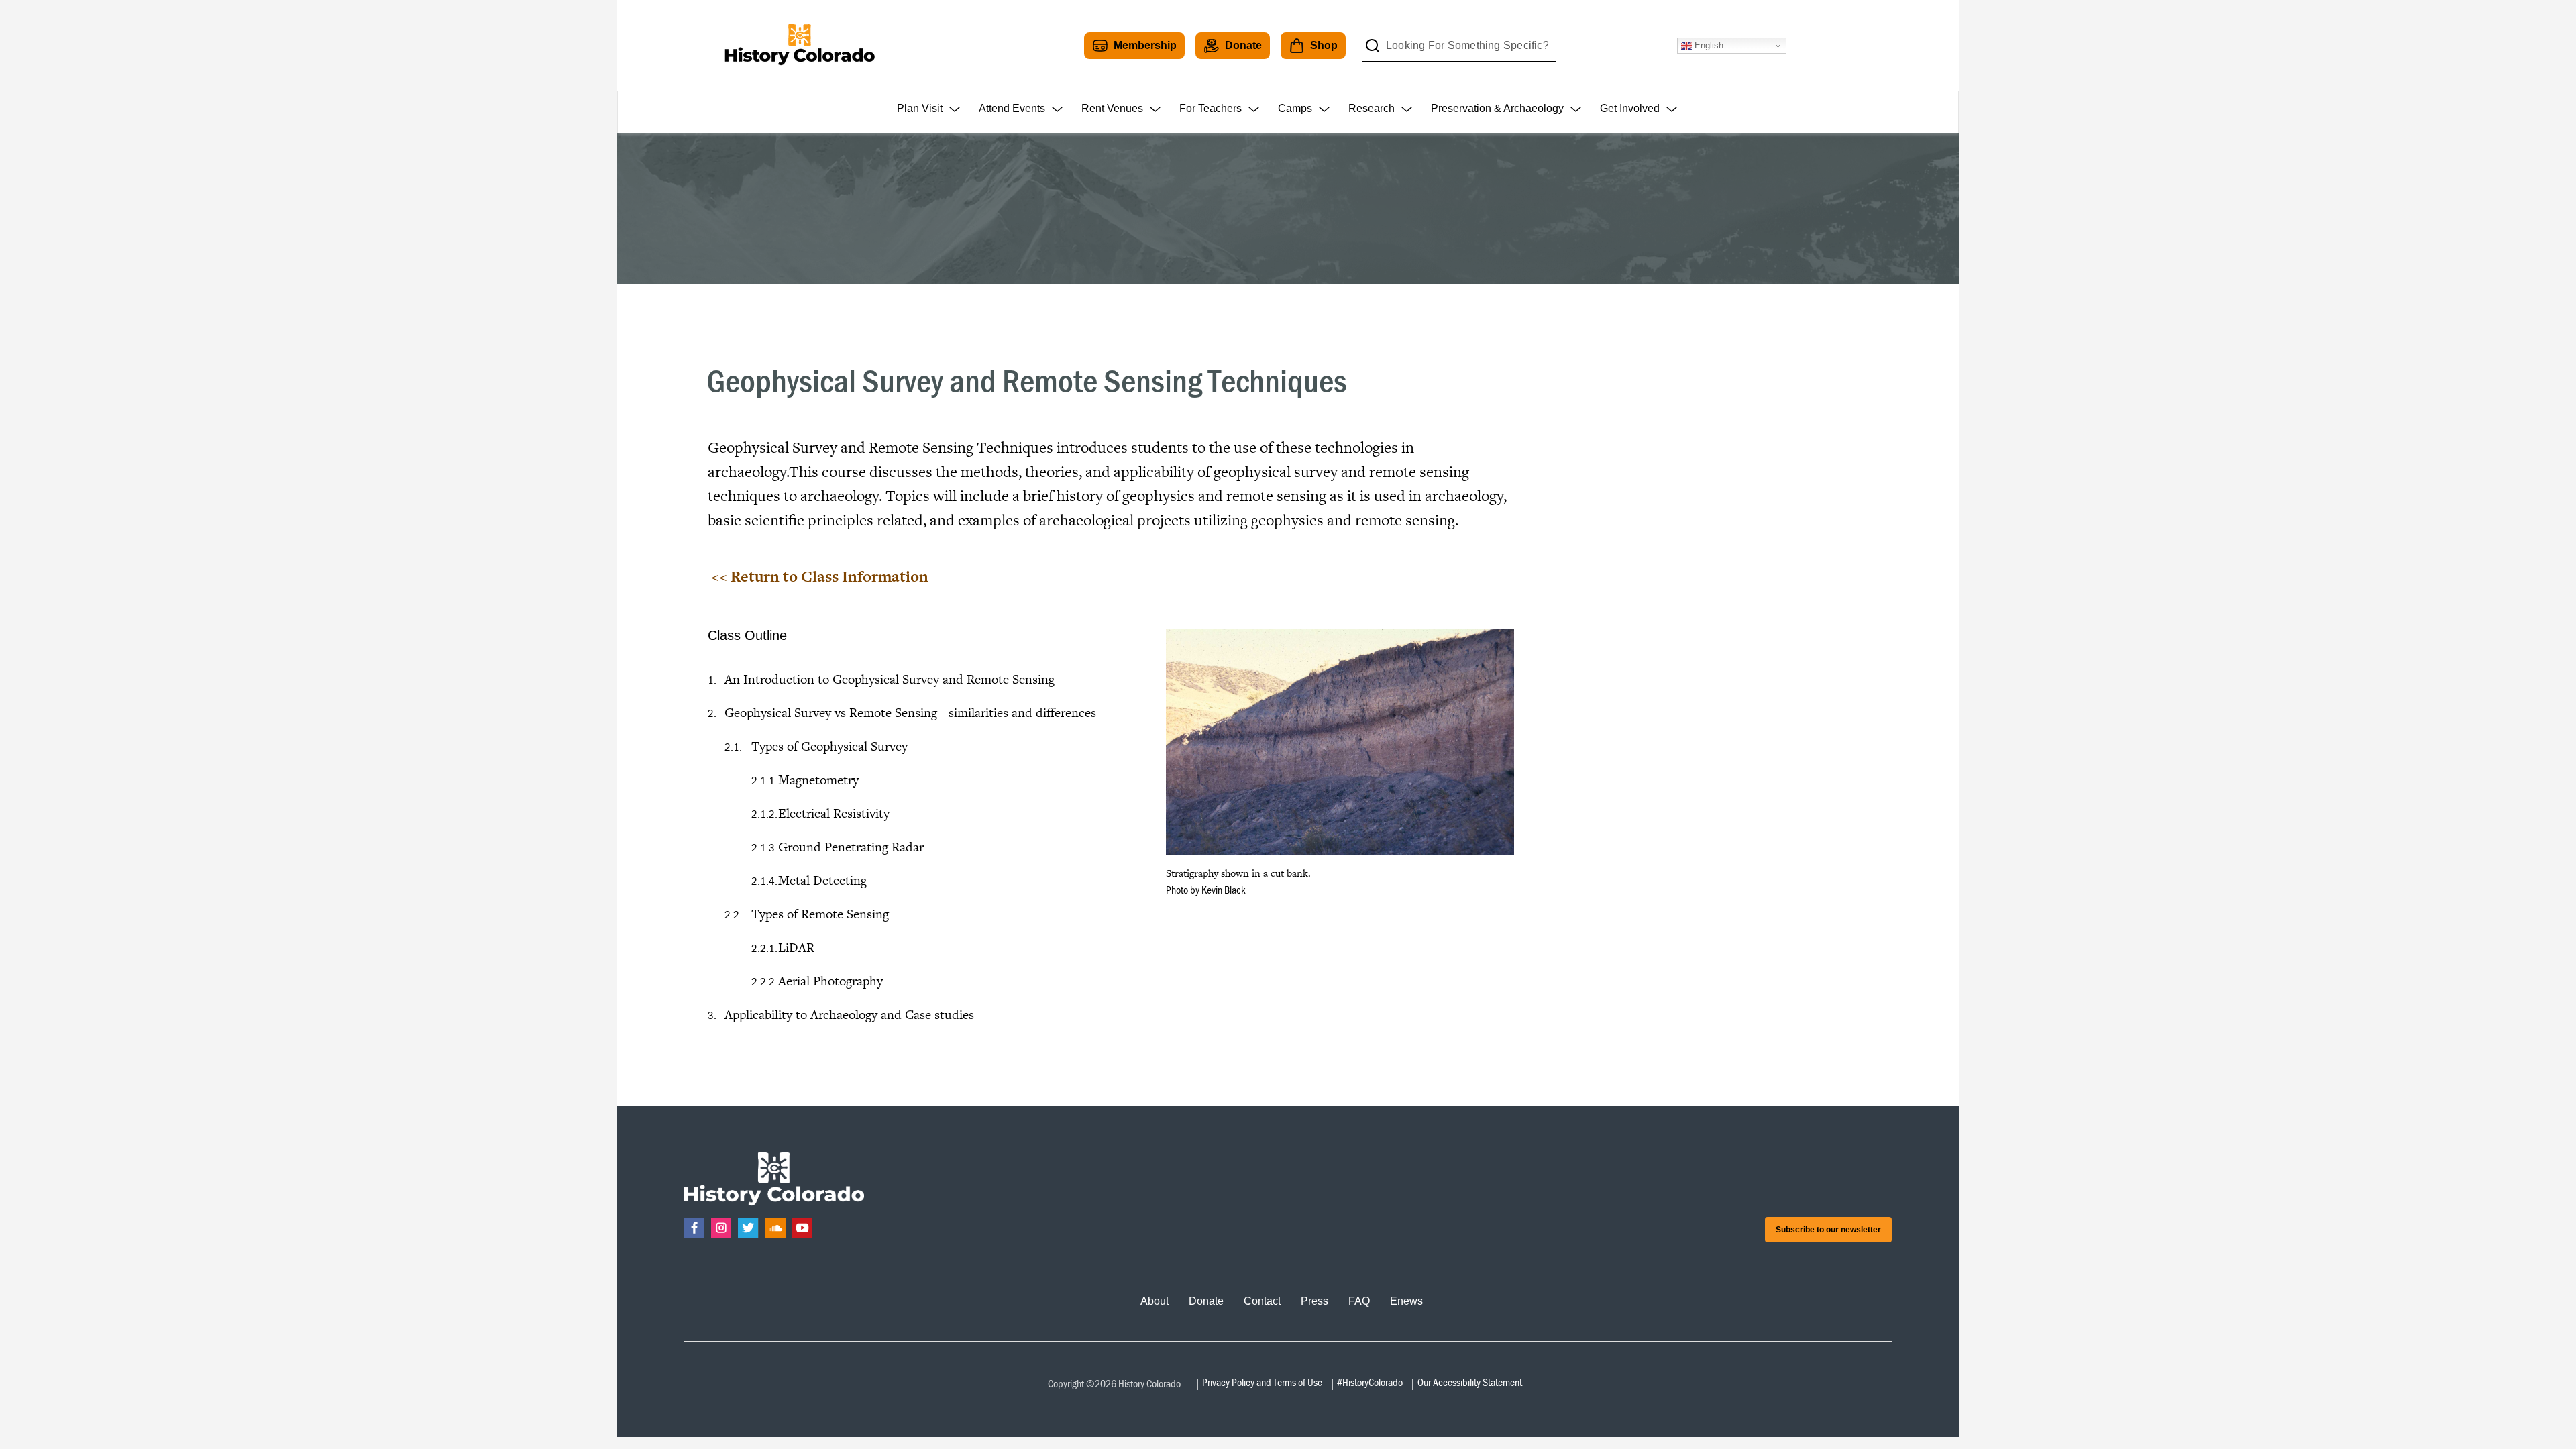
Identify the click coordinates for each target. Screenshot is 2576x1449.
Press (1314, 1301)
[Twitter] (748, 1228)
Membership (1145, 45)
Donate (1243, 45)
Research (1372, 108)
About (1155, 1301)
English (1708, 45)
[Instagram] (721, 1228)
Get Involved (1630, 108)
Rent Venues (1112, 108)
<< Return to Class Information (820, 576)
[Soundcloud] (775, 1228)
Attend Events (1012, 108)
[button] (1340, 742)
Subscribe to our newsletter (1828, 1230)
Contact (1262, 1301)
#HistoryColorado (1370, 1382)
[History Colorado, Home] (799, 45)
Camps (1295, 108)
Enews (1406, 1301)
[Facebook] (694, 1228)
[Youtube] (802, 1228)
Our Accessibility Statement (1470, 1382)
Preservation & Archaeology (1497, 108)
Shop (1324, 45)
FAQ (1359, 1301)
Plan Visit (920, 108)
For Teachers (1211, 108)
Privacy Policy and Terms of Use (1262, 1382)
